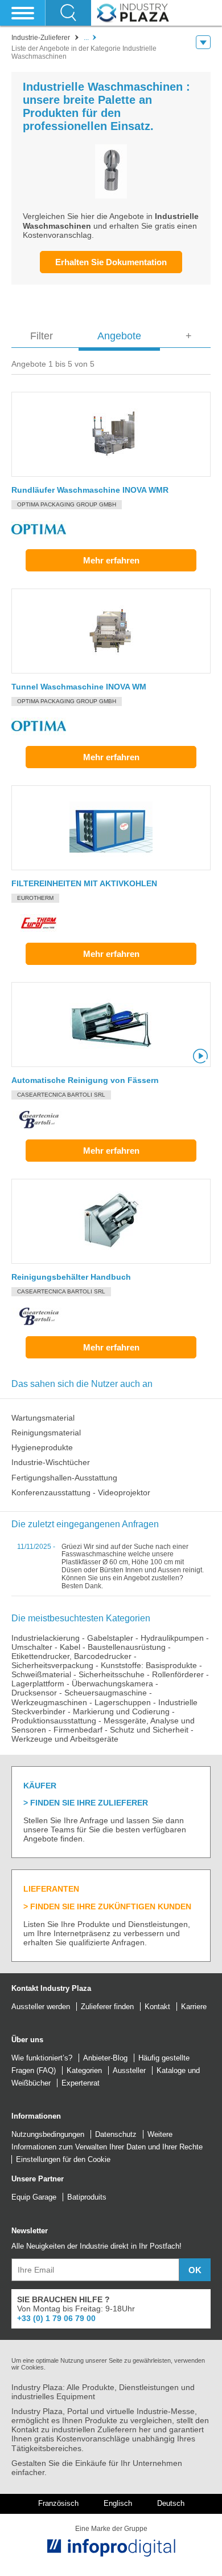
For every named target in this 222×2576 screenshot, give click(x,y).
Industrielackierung (46, 1638)
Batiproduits (87, 2197)
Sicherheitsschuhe (112, 1674)
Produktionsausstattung (54, 1721)
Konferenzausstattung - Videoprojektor (81, 1492)
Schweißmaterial (41, 1674)
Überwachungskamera (112, 1683)
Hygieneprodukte (42, 1447)
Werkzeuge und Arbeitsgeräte (65, 1739)
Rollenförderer (178, 1674)
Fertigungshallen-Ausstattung (64, 1478)
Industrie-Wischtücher (51, 1462)
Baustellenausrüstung (127, 1647)
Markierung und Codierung (121, 1711)
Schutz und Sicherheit (149, 1730)
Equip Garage (34, 2197)
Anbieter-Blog (105, 2058)
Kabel (70, 1647)
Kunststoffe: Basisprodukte (149, 1665)
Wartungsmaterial (43, 1418)
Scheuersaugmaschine (106, 1693)
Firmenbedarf (78, 1730)
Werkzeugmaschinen (49, 1702)
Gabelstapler (110, 1638)
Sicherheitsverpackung (52, 1665)
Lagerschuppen (123, 1702)
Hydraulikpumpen (172, 1638)
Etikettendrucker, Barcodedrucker (71, 1656)
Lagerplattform (38, 1683)
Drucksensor (34, 1693)
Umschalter (32, 1647)
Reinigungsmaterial (46, 1433)
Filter (42, 336)
